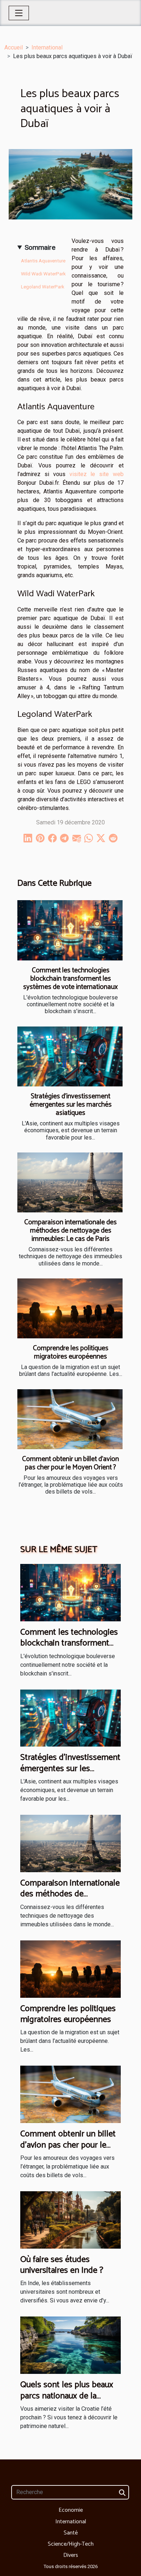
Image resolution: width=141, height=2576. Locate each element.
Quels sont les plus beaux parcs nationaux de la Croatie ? (67, 2396)
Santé (71, 2533)
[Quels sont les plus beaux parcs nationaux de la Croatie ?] (70, 2345)
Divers (71, 2555)
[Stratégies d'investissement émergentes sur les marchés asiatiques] (70, 1056)
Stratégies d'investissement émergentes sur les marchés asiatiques (71, 1105)
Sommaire (40, 247)
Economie (71, 2510)
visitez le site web (97, 474)
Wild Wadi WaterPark (43, 274)
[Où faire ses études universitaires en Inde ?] (70, 2220)
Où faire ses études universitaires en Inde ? (62, 2265)
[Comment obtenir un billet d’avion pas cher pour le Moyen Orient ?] (70, 1419)
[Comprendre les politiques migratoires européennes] (70, 1308)
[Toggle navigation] (19, 13)
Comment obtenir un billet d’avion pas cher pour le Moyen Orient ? (70, 1463)
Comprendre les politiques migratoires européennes (71, 1352)
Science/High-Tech (71, 2544)
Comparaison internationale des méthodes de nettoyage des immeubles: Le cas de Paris (70, 1231)
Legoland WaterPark (43, 287)
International (47, 47)
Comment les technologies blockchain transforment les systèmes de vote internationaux (70, 979)
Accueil (14, 47)
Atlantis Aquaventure (43, 261)
